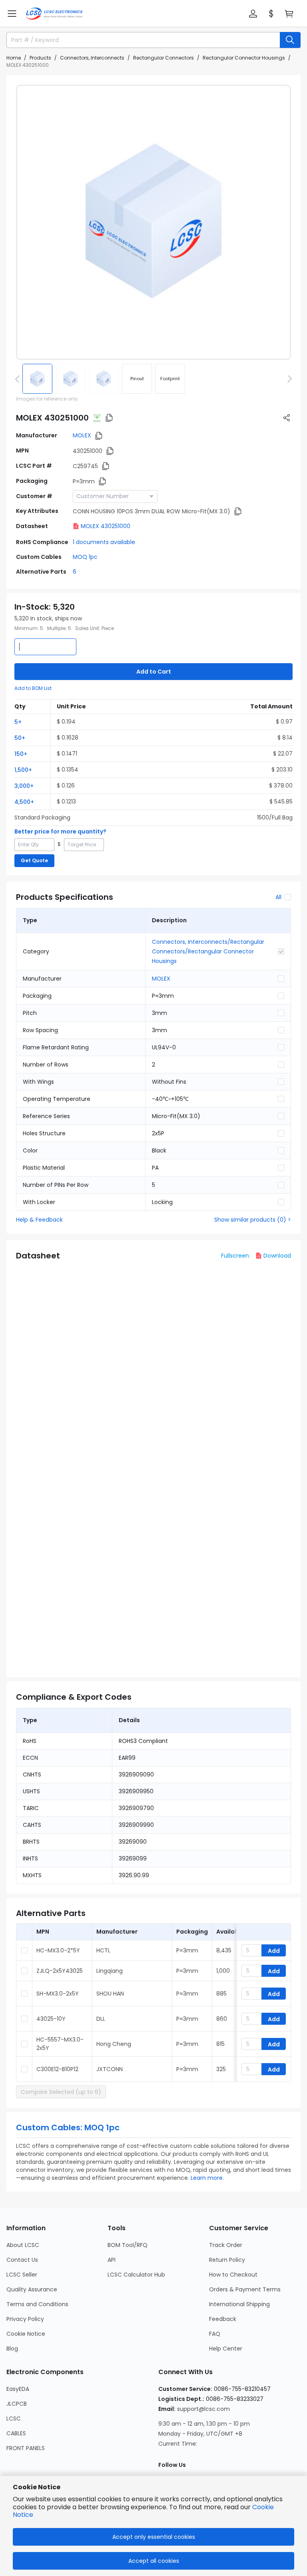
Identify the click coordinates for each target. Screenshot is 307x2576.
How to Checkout (233, 2275)
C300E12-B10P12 (57, 2069)
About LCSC (23, 2245)
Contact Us (22, 2260)
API (112, 2260)
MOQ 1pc (85, 557)
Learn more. (207, 2178)
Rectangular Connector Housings (244, 58)
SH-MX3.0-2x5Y (58, 1994)
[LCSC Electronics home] (54, 14)
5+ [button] (18, 722)
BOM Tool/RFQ (128, 2245)
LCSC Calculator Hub (136, 2275)
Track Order (226, 2245)
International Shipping (239, 2304)
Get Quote (34, 860)
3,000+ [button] (24, 786)
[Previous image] (19, 379)
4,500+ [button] (24, 802)
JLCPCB (17, 2404)
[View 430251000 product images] (153, 222)
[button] (12, 14)
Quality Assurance (32, 2289)
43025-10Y (51, 2019)
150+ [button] (21, 754)
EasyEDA (18, 2389)
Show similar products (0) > (253, 1220)
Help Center (226, 2349)
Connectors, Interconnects (92, 58)
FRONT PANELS (26, 2448)
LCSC (14, 2418)
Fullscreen (235, 1256)
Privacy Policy (25, 2319)
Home (14, 58)
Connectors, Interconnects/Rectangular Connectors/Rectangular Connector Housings (208, 951)
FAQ (215, 2334)
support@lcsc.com (203, 2409)
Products (40, 58)
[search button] (290, 40)
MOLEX (82, 435)
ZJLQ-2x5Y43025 (60, 1971)
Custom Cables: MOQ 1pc (68, 2127)
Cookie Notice (26, 2334)
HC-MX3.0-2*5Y (58, 1950)
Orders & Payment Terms (245, 2289)
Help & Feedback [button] (39, 1220)
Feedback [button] (223, 2319)
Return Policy (227, 2260)
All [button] (278, 897)
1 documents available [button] (104, 542)
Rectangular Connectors (163, 58)
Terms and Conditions (37, 2304)
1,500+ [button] (23, 770)
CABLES (16, 2433)
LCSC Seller (22, 2275)
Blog (12, 2349)
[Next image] (288, 379)
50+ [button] (20, 738)
